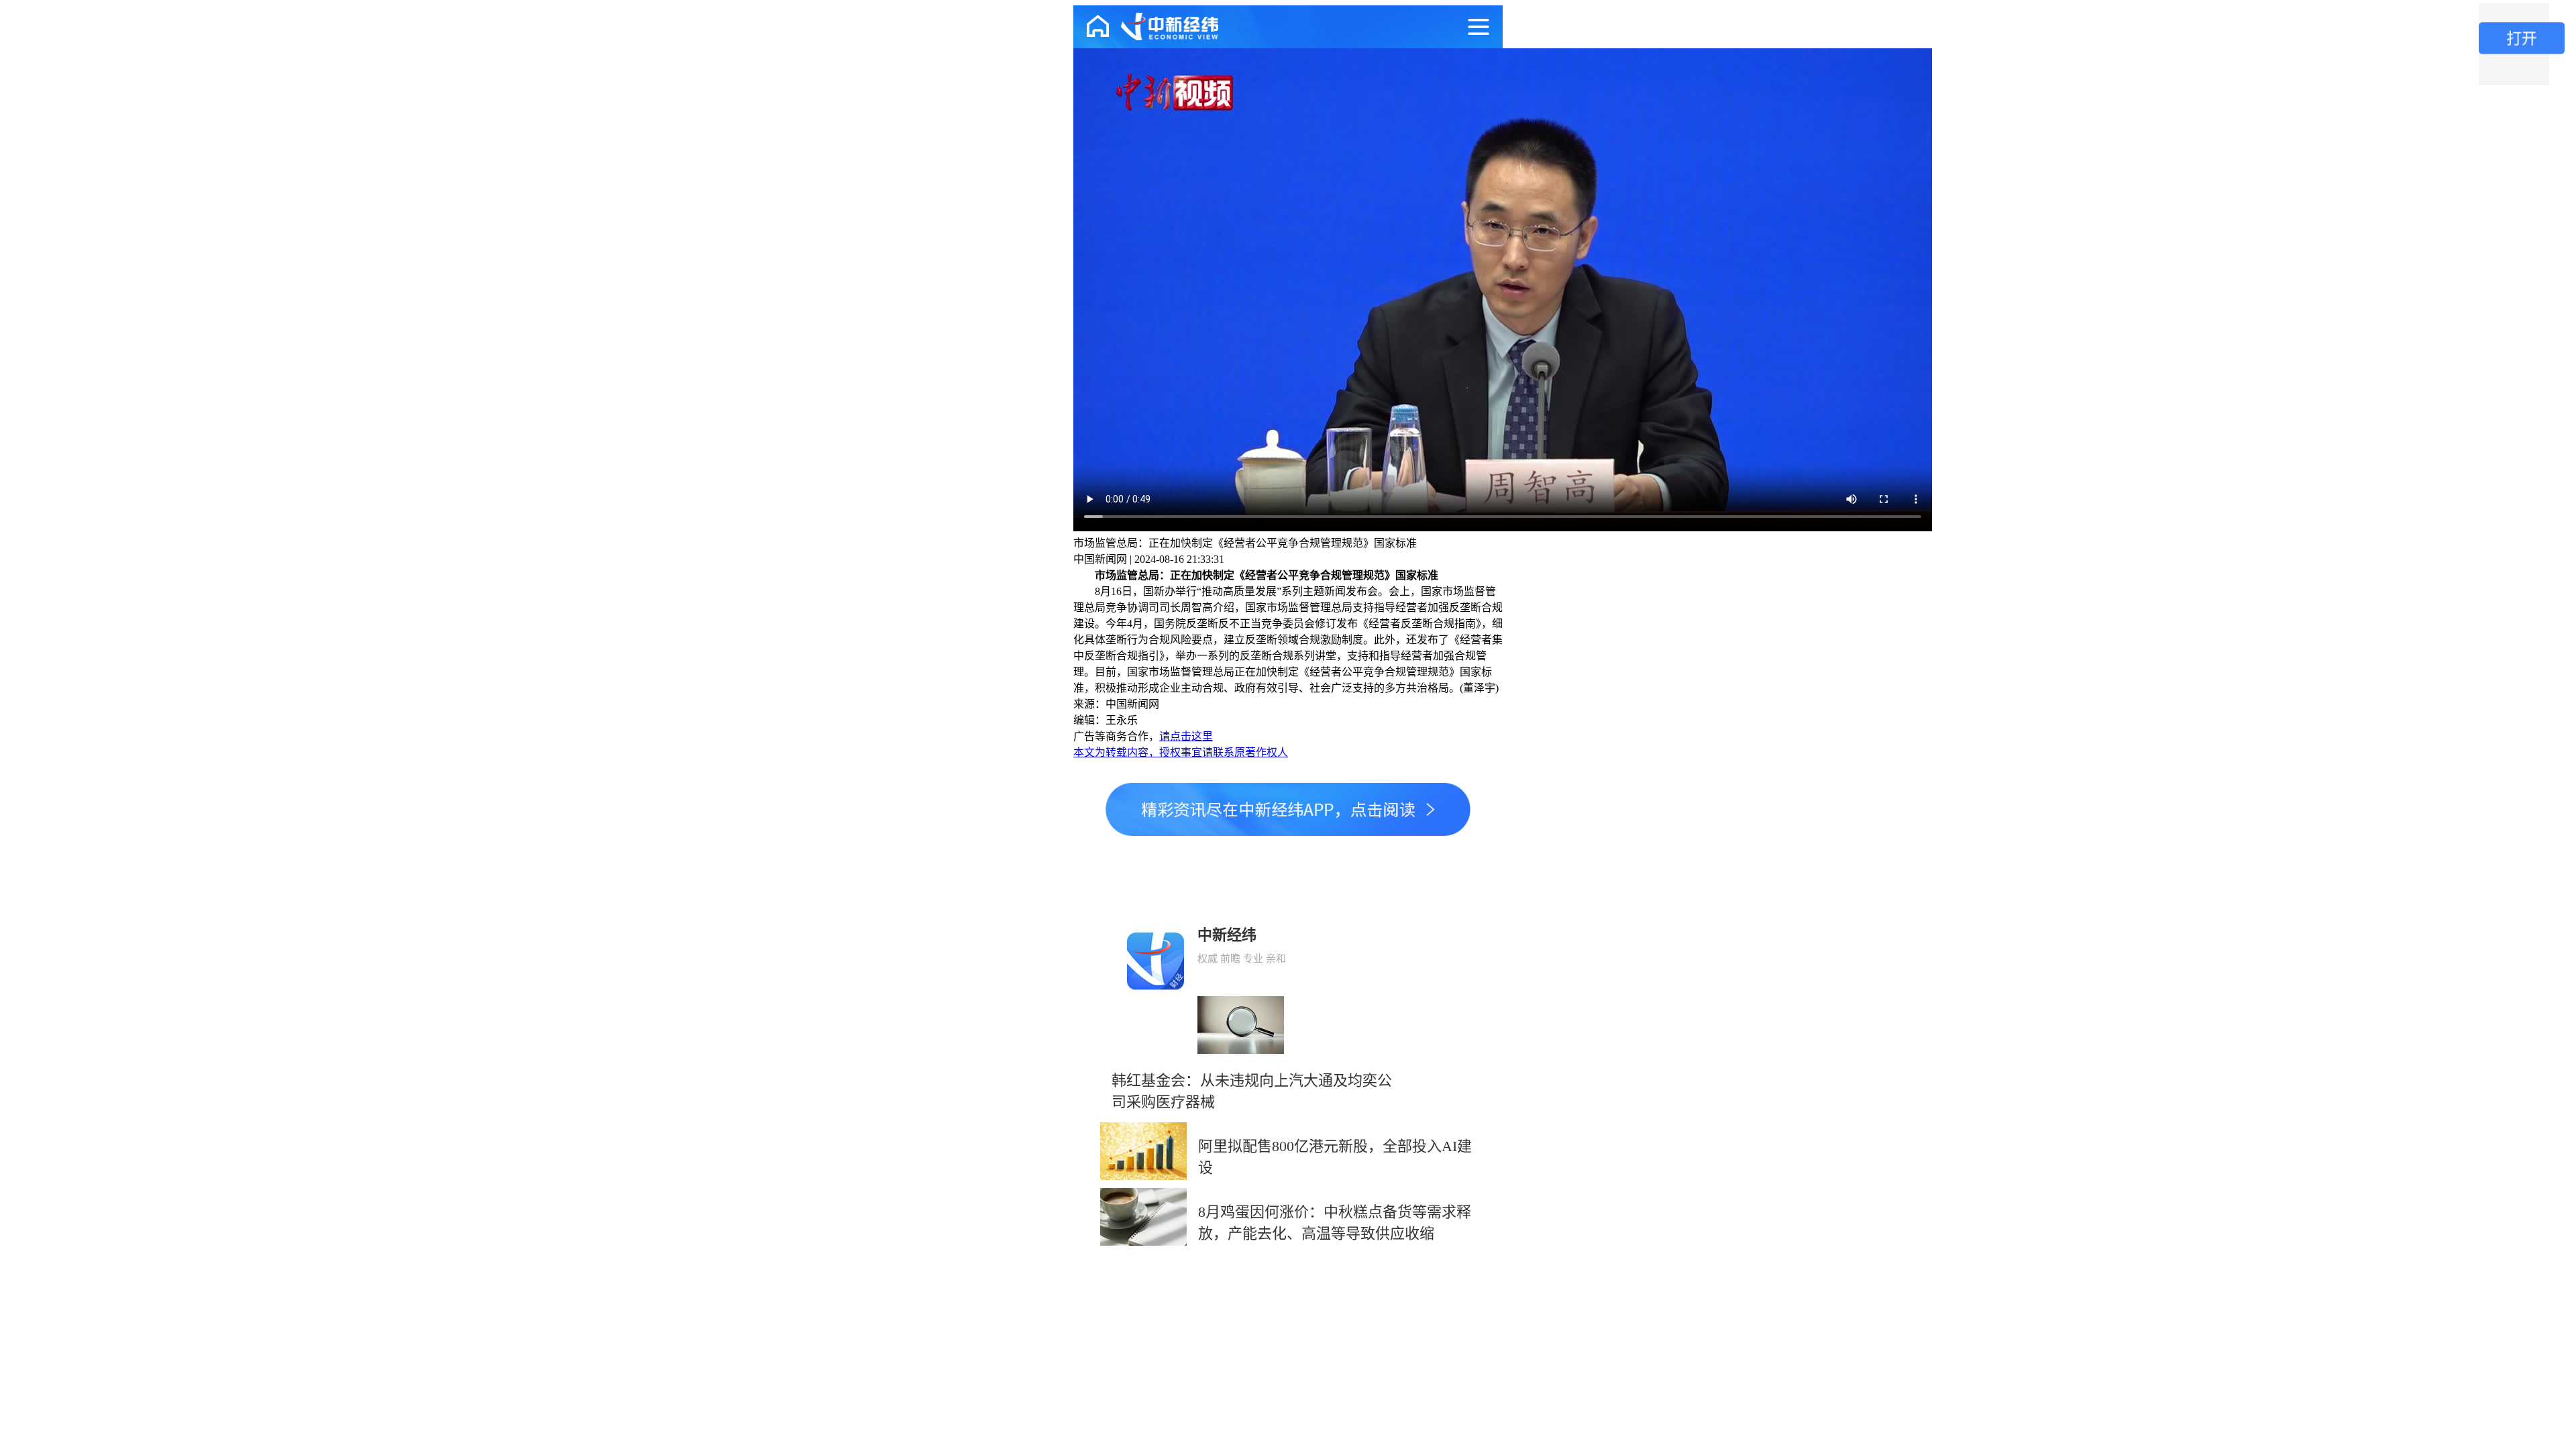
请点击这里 (1186, 736)
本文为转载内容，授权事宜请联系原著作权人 (1181, 752)
